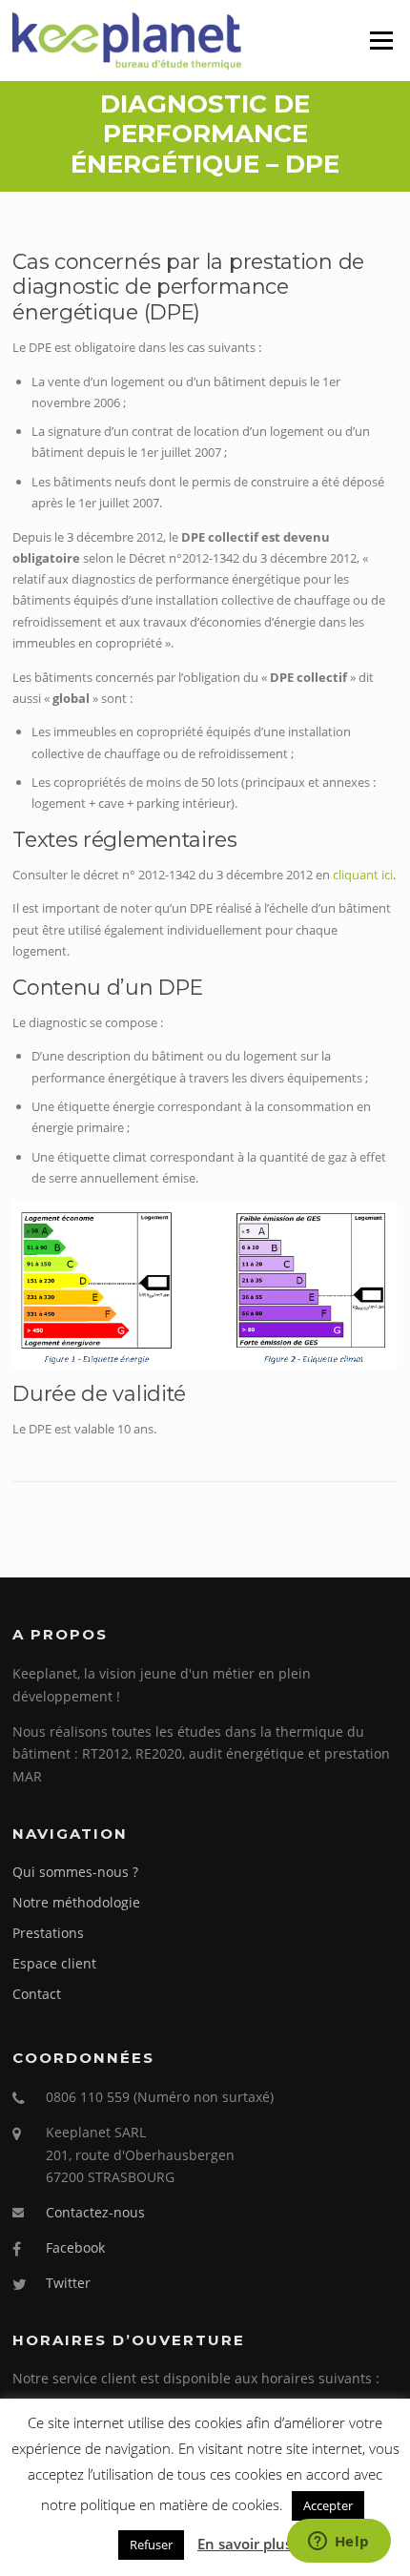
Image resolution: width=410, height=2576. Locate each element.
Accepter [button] (328, 2505)
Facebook (75, 2247)
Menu (381, 40)
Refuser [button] (151, 2545)
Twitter (68, 2283)
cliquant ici (363, 875)
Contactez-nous (95, 2212)
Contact (37, 1994)
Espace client (54, 1963)
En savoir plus (245, 2544)
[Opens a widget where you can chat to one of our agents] (338, 2543)
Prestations (48, 1933)
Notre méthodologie (76, 1902)
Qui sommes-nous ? (75, 1872)
